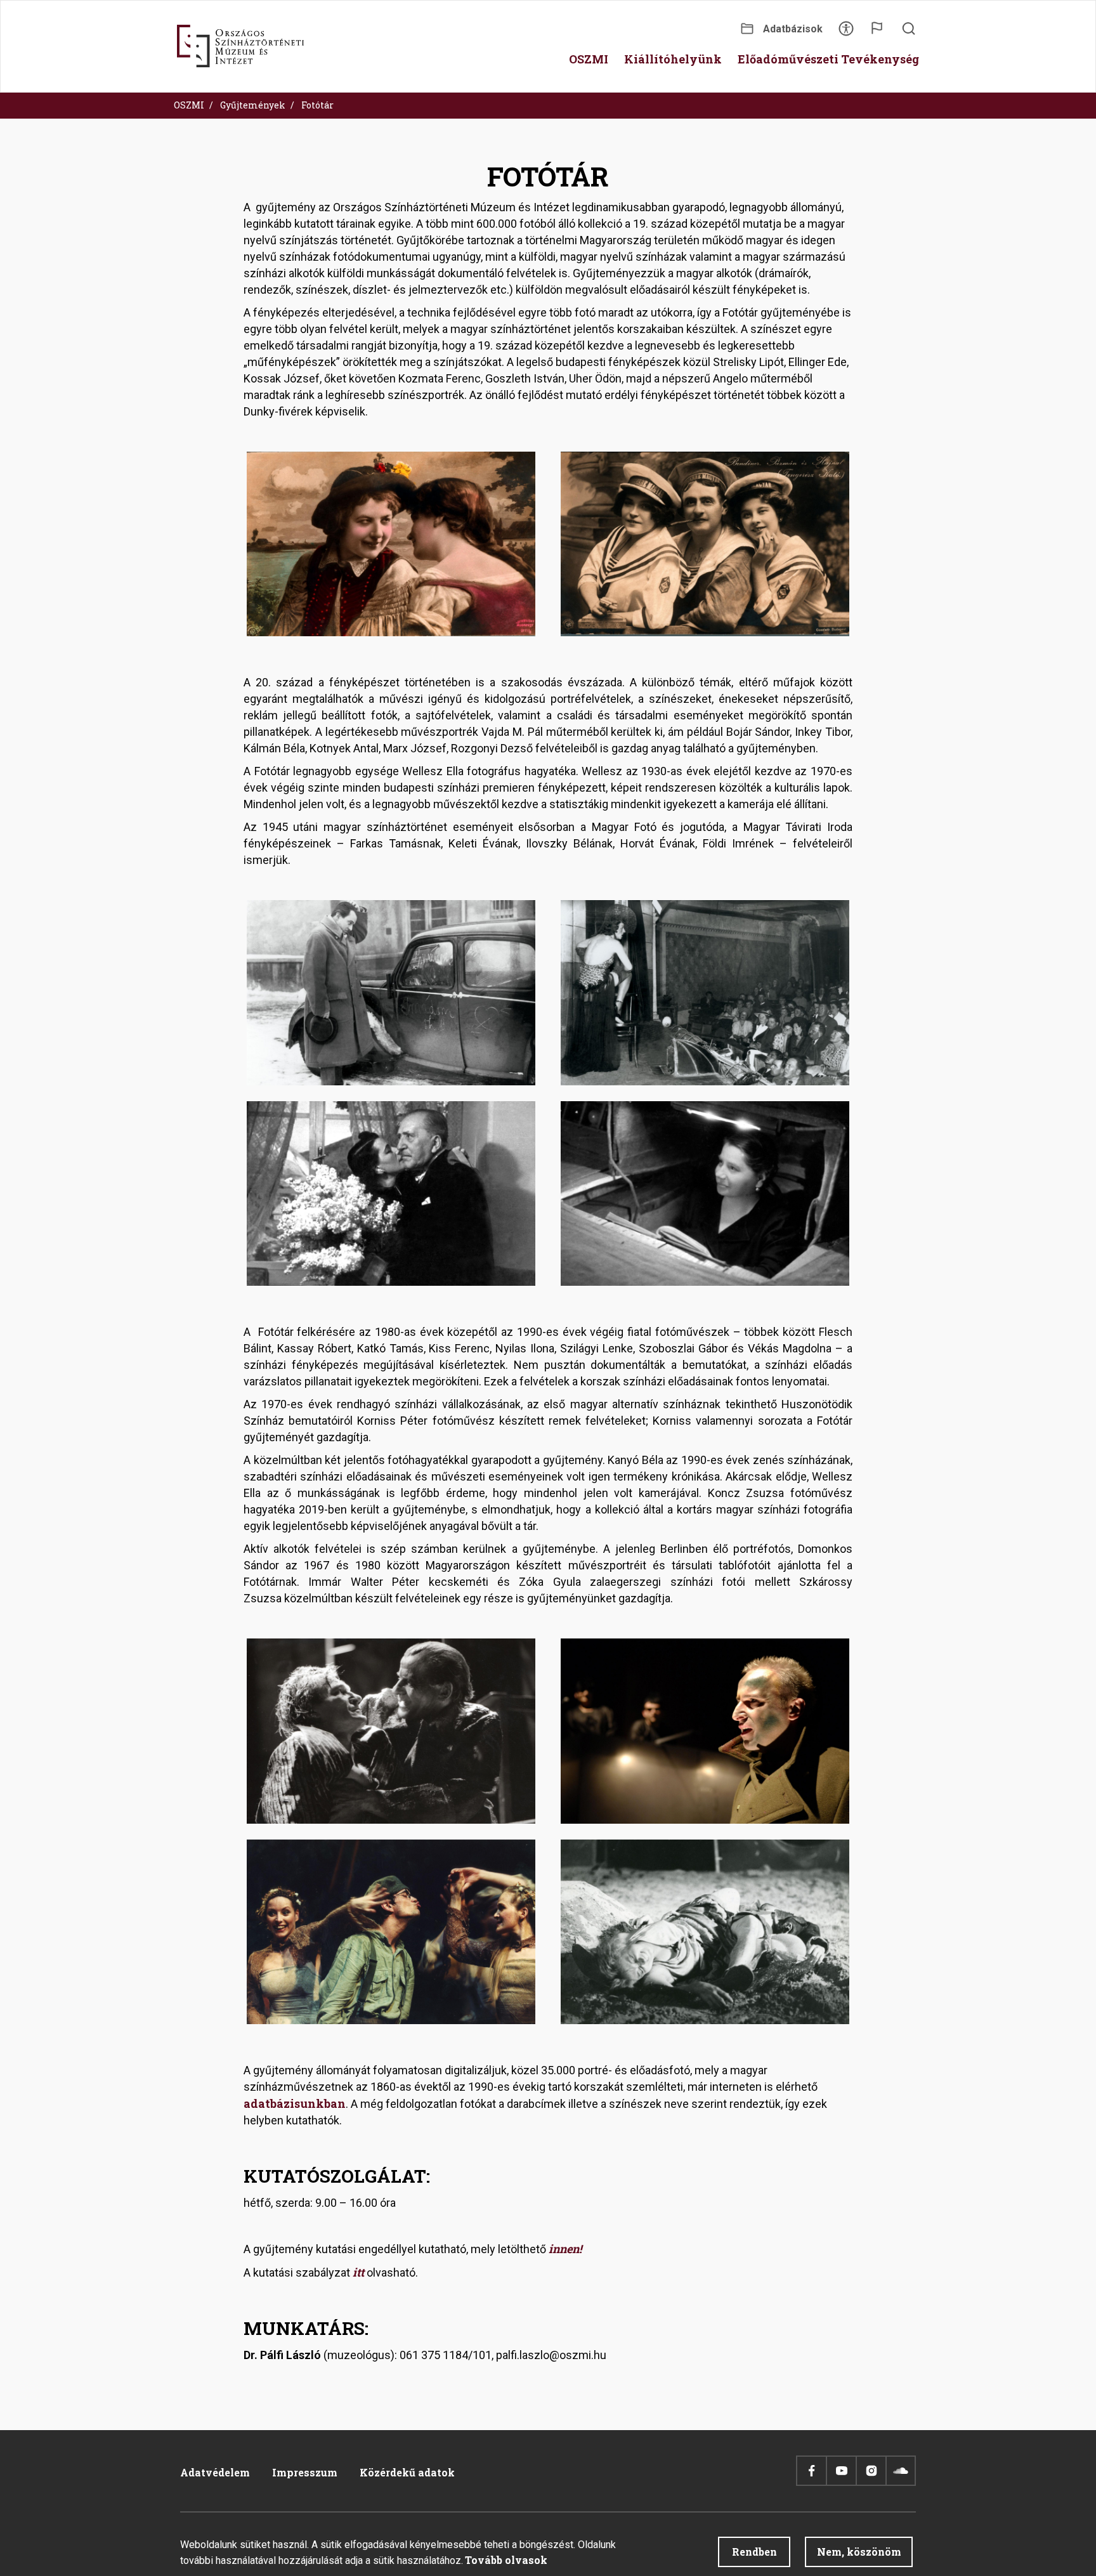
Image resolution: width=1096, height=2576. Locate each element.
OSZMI (189, 105)
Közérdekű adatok (407, 2472)
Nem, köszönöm (859, 2552)
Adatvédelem (215, 2472)
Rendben (754, 2552)
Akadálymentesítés (846, 33)
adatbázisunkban (295, 2103)
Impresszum (305, 2472)
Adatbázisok (793, 29)
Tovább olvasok (506, 2560)
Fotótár (317, 105)
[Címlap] (240, 46)
